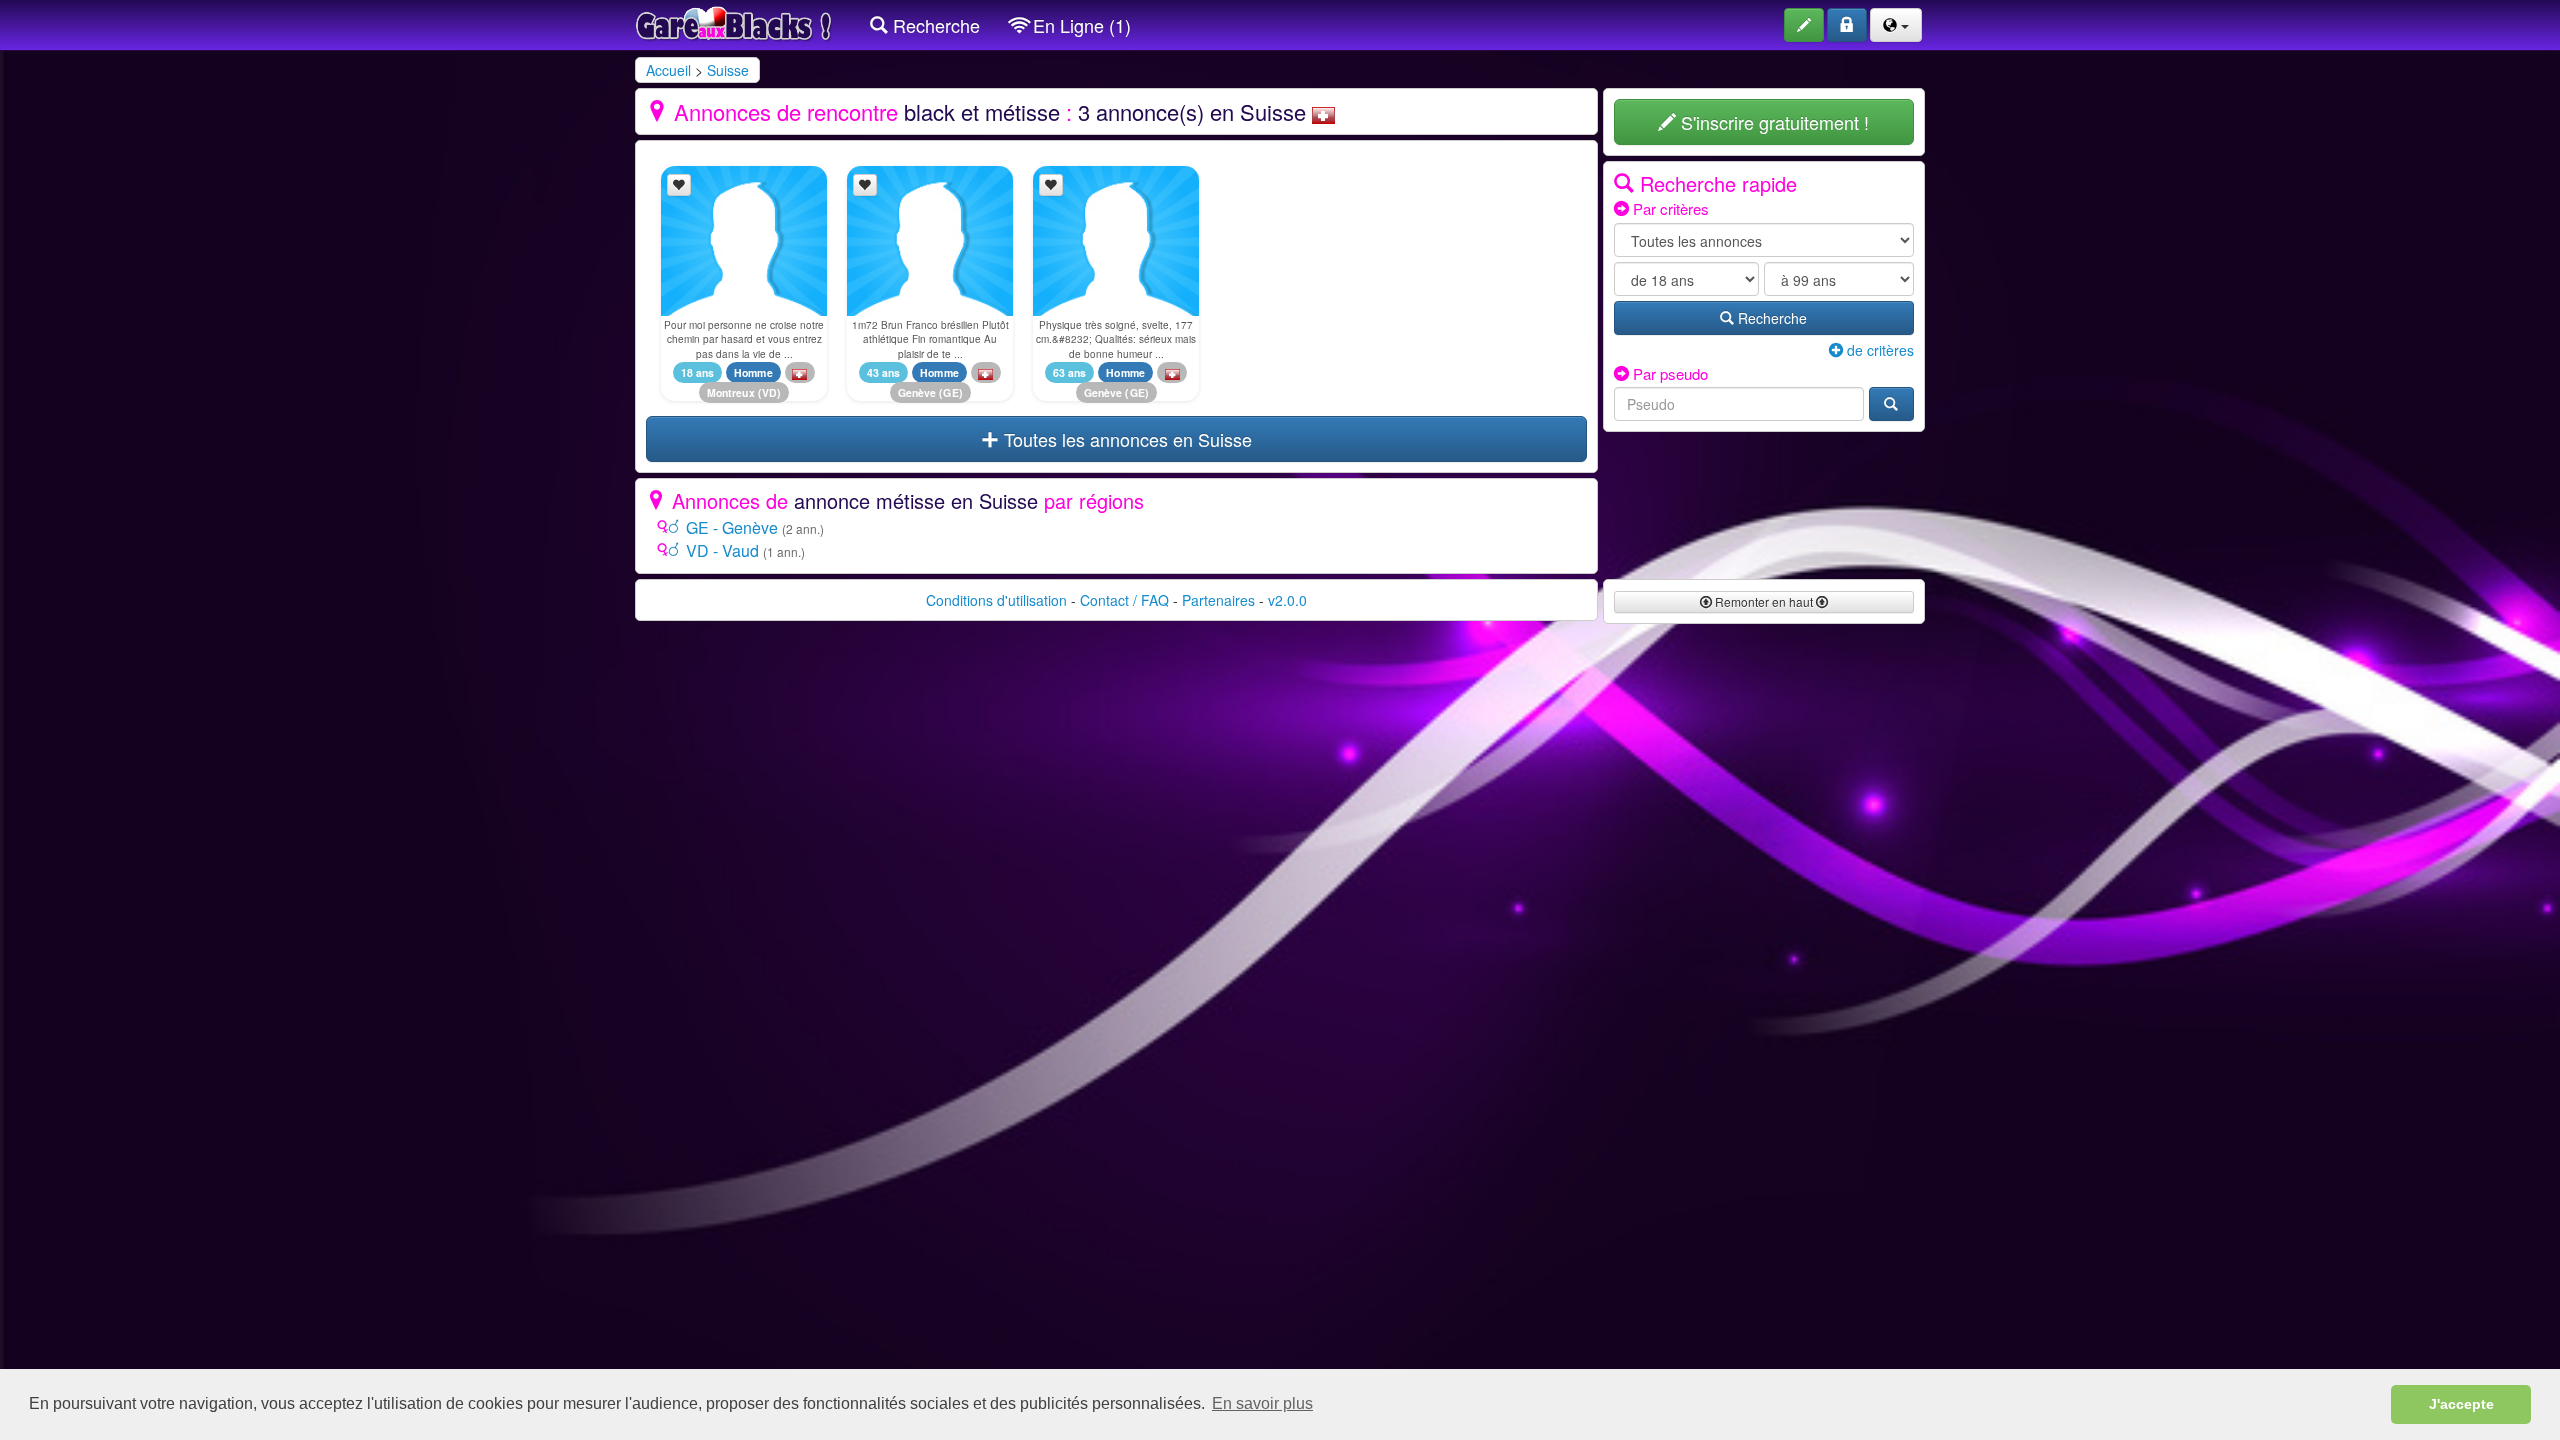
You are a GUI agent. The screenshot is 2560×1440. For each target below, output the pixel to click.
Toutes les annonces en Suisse (1125, 439)
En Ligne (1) (1079, 25)
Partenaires (1218, 600)
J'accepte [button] (2461, 1404)
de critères (1878, 350)
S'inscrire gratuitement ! (1772, 122)
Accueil (668, 70)
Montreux (731, 392)
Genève (917, 392)
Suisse (728, 70)
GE (950, 392)
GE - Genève (732, 527)
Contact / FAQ (1124, 600)
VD (769, 392)
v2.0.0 (1287, 600)
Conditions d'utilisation (996, 600)
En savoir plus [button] (1262, 1403)
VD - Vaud (722, 550)
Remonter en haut (1764, 601)
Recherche (934, 25)
